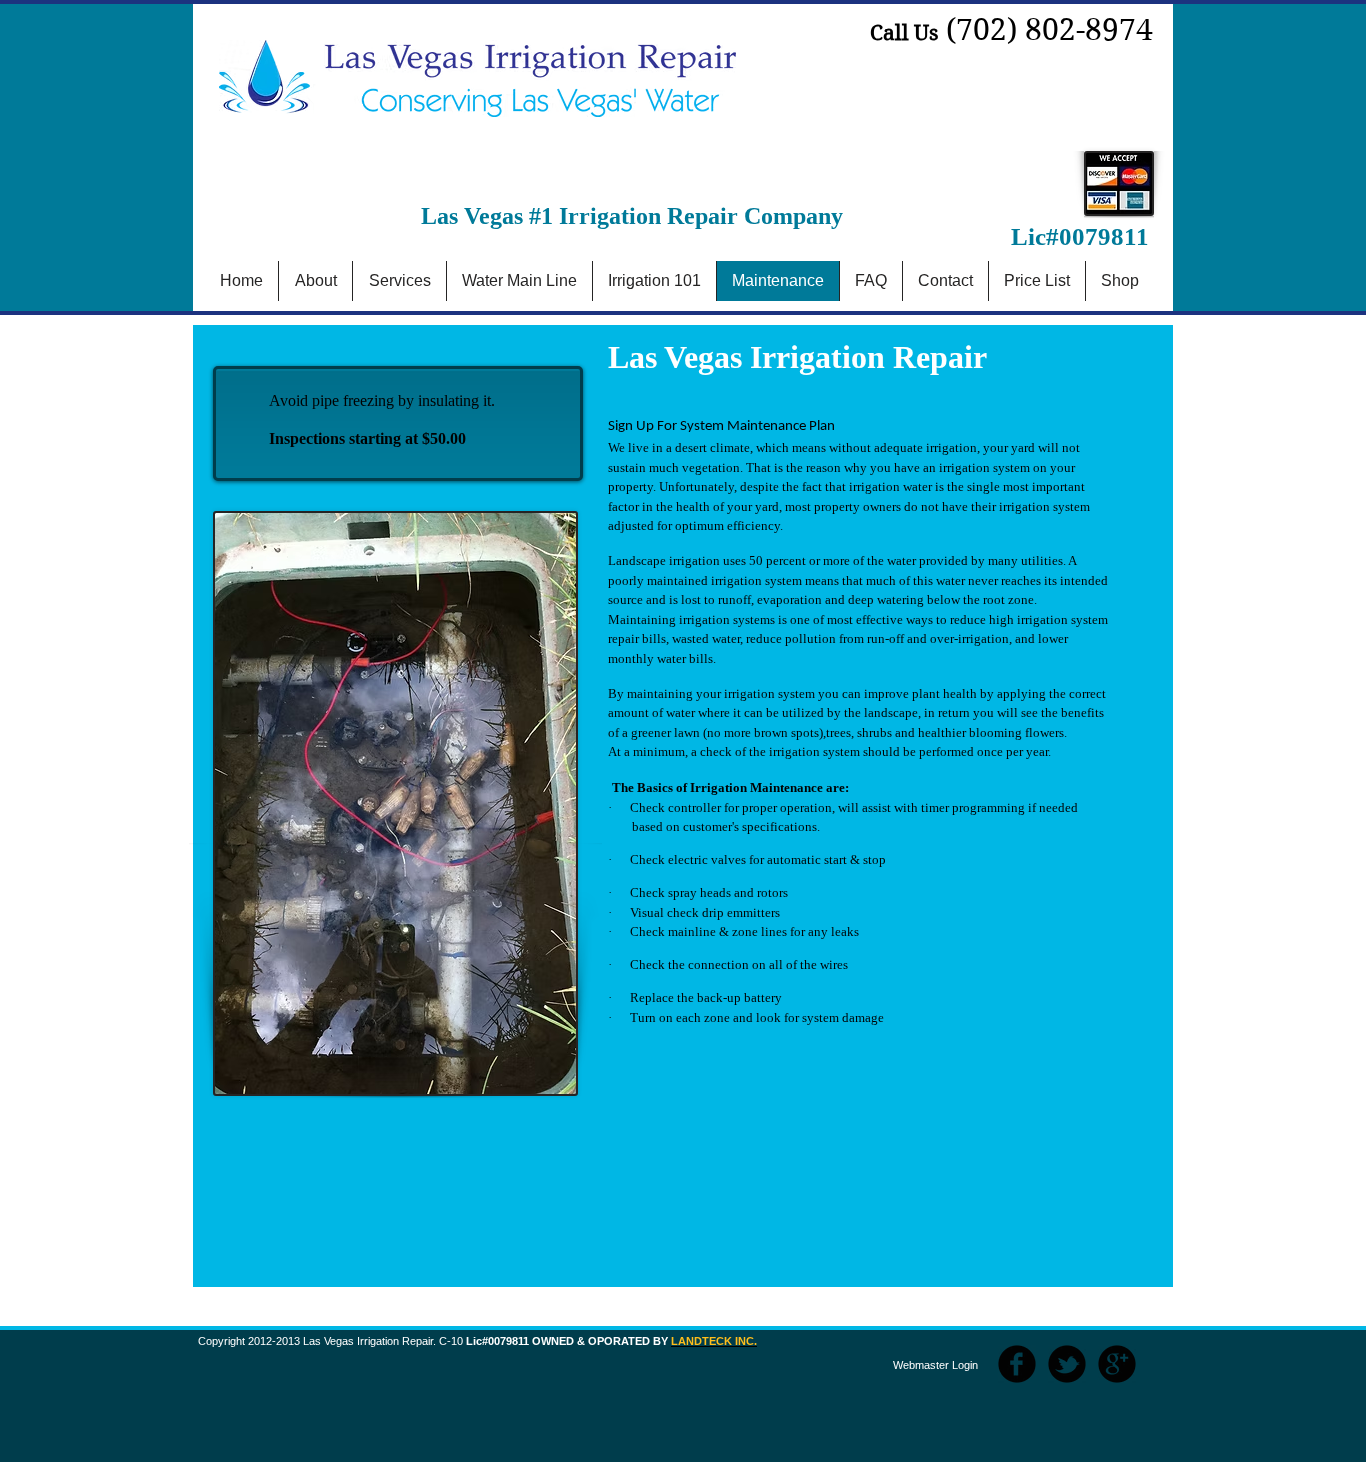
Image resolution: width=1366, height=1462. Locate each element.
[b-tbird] (1067, 1364)
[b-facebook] (1017, 1364)
